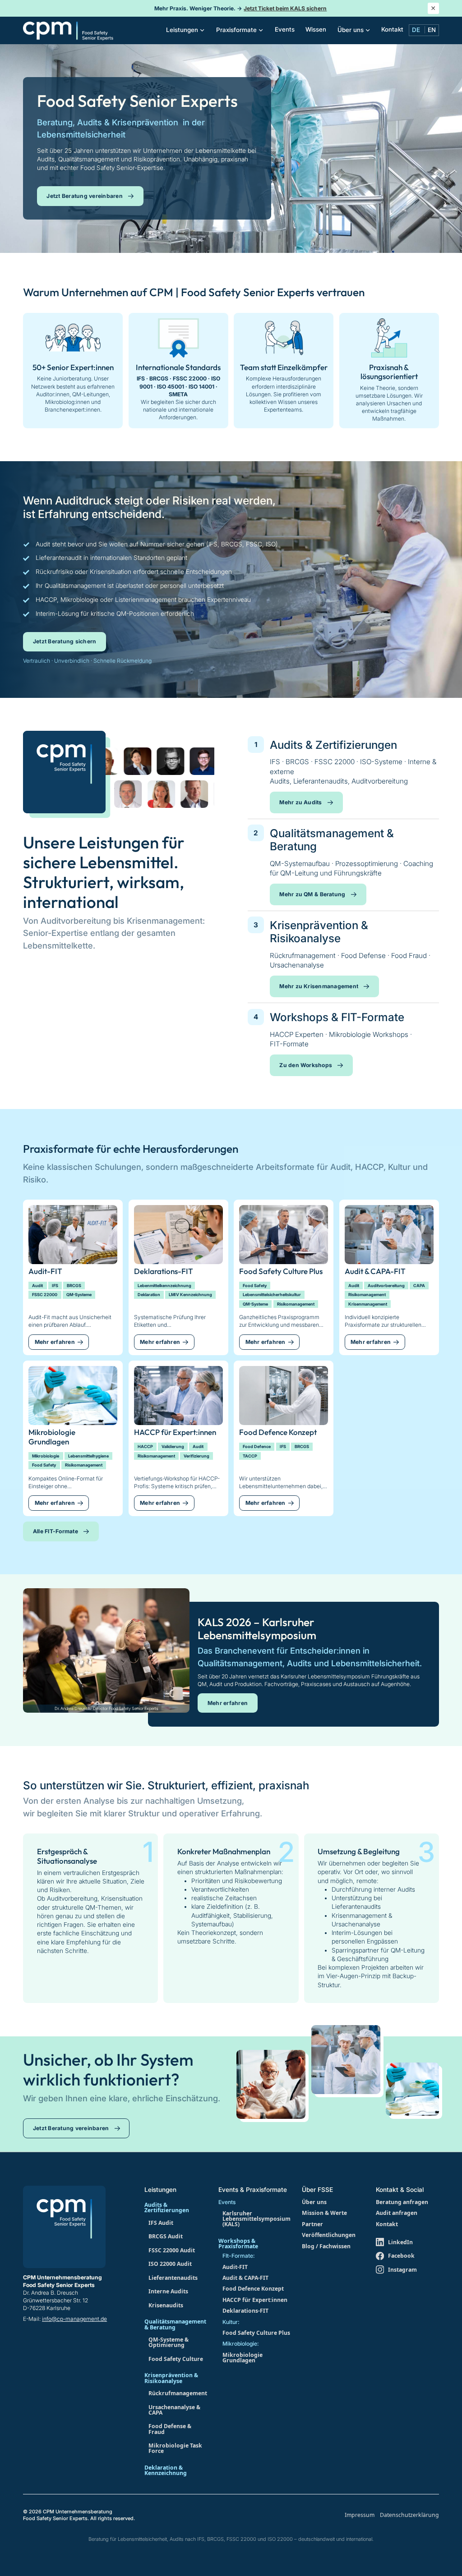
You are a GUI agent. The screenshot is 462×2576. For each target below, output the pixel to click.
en (432, 30)
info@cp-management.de (74, 2319)
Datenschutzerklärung (409, 2515)
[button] (186, 30)
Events (285, 29)
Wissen (316, 29)
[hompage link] (68, 30)
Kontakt (392, 29)
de (416, 30)
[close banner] (433, 8)
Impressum (360, 2515)
